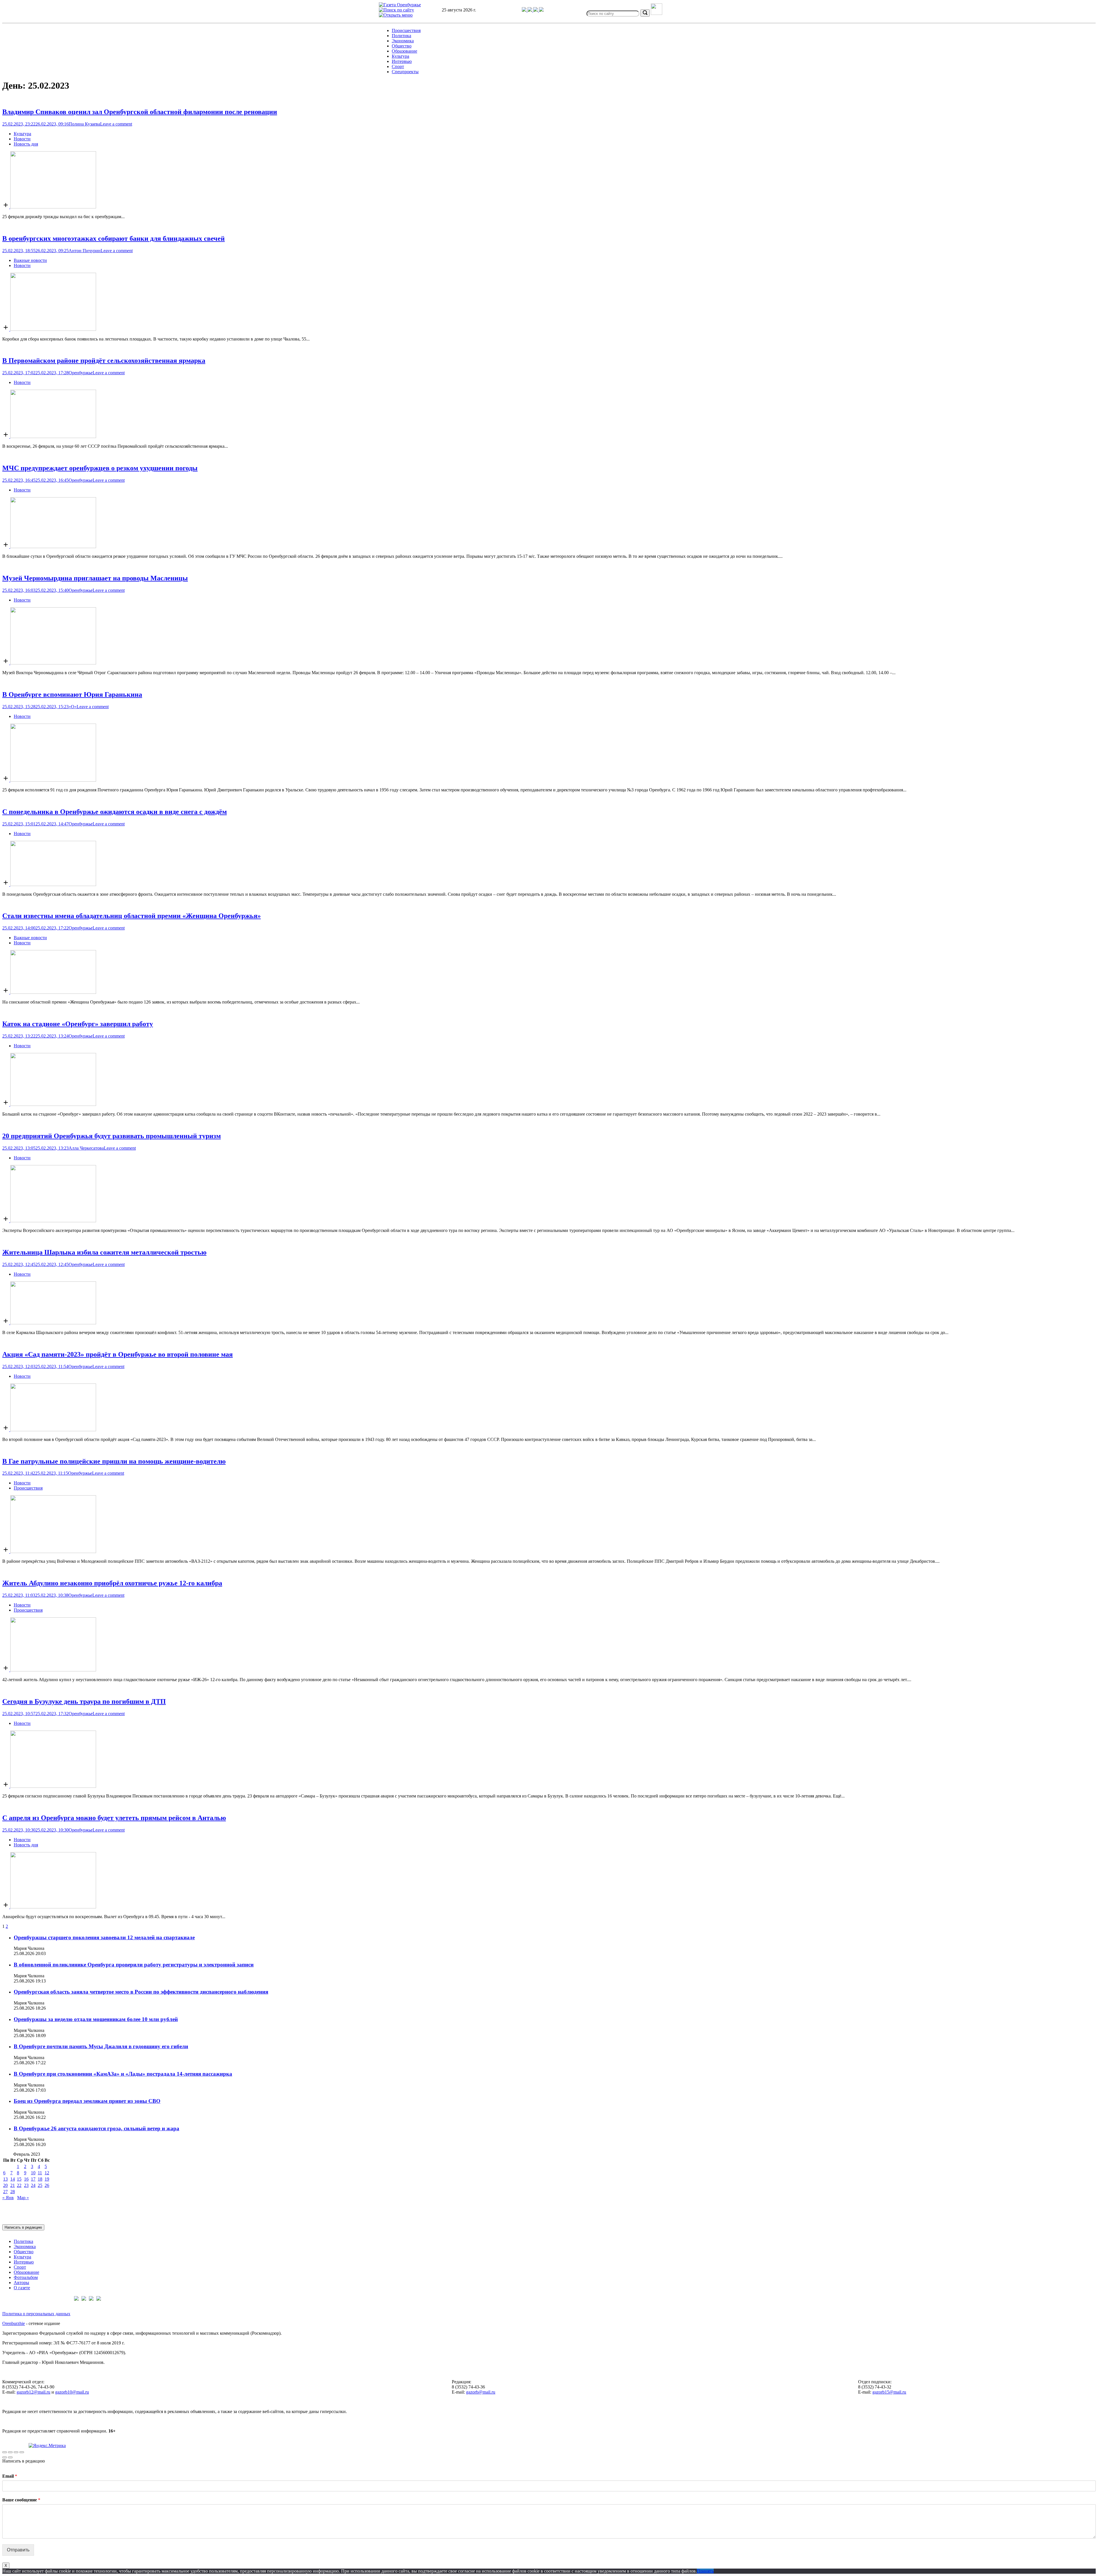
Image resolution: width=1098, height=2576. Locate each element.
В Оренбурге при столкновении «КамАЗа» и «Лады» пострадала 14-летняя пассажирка (123, 2074)
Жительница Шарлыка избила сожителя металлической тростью (104, 1252)
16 (26, 2179)
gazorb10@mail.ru (72, 2392)
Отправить (18, 2550)
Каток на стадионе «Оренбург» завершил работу (78, 1024)
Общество (402, 46)
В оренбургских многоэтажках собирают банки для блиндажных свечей (114, 238)
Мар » (23, 2198)
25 (40, 2185)
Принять (705, 2571)
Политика (401, 36)
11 (40, 2173)
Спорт (398, 66)
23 (26, 2185)
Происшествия (406, 30)
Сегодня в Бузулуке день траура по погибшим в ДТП (84, 1701)
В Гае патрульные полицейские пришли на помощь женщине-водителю (114, 1461)
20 (5, 2185)
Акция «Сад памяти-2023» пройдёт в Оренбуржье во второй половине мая (118, 1354)
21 (13, 2185)
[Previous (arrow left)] (5, 2457)
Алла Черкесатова (86, 1148)
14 (13, 2179)
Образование (404, 51)
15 (19, 2179)
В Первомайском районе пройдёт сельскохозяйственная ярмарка (104, 361)
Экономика (403, 41)
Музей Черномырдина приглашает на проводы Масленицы (95, 578)
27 (5, 2192)
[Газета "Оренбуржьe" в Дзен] (541, 10)
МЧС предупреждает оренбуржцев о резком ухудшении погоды (100, 468)
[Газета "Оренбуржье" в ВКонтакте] (530, 10)
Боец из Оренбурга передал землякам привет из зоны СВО (87, 2101)
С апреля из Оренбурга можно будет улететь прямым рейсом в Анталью (114, 1818)
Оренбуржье (81, 373)
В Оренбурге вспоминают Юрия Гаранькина (72, 694)
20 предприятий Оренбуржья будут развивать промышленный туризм (112, 1136)
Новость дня (26, 144)
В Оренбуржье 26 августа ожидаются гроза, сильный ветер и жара (97, 2128)
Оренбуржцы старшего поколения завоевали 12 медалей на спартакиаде (104, 1937)
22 (19, 2185)
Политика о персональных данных (36, 2314)
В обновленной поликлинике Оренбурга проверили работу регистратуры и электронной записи (134, 1965)
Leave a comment (116, 124)
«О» (73, 707)
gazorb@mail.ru (481, 2392)
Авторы (21, 2283)
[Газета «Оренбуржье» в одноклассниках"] (536, 10)
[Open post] (49, 207)
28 (13, 2192)
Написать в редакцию (23, 2227)
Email (10, 2476)
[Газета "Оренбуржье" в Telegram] (525, 10)
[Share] (10, 2452)
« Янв (8, 2198)
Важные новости (30, 260)
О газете (22, 2288)
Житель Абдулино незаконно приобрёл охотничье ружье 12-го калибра (112, 1583)
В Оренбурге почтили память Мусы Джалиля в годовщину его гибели (101, 2046)
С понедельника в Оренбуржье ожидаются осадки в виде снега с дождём (115, 812)
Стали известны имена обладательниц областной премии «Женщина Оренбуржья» (132, 916)
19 (47, 2179)
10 (33, 2173)
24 (33, 2185)
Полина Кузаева (84, 124)
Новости (22, 139)
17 (33, 2179)
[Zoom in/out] (22, 2452)
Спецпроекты (405, 72)
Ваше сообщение (21, 2500)
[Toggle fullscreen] (16, 2452)
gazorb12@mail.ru (33, 2392)
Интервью (402, 61)
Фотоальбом (26, 2277)
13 (5, 2179)
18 (40, 2179)
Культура (400, 56)
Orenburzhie (14, 2323)
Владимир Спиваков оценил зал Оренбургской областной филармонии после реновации (140, 112)
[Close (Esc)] (5, 2452)
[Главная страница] (400, 5)
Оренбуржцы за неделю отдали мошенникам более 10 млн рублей (96, 2019)
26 (47, 2185)
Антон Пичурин (85, 251)
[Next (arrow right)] (10, 2457)
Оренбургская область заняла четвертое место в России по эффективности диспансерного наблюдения (141, 1992)
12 (47, 2173)
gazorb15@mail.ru (889, 2392)
